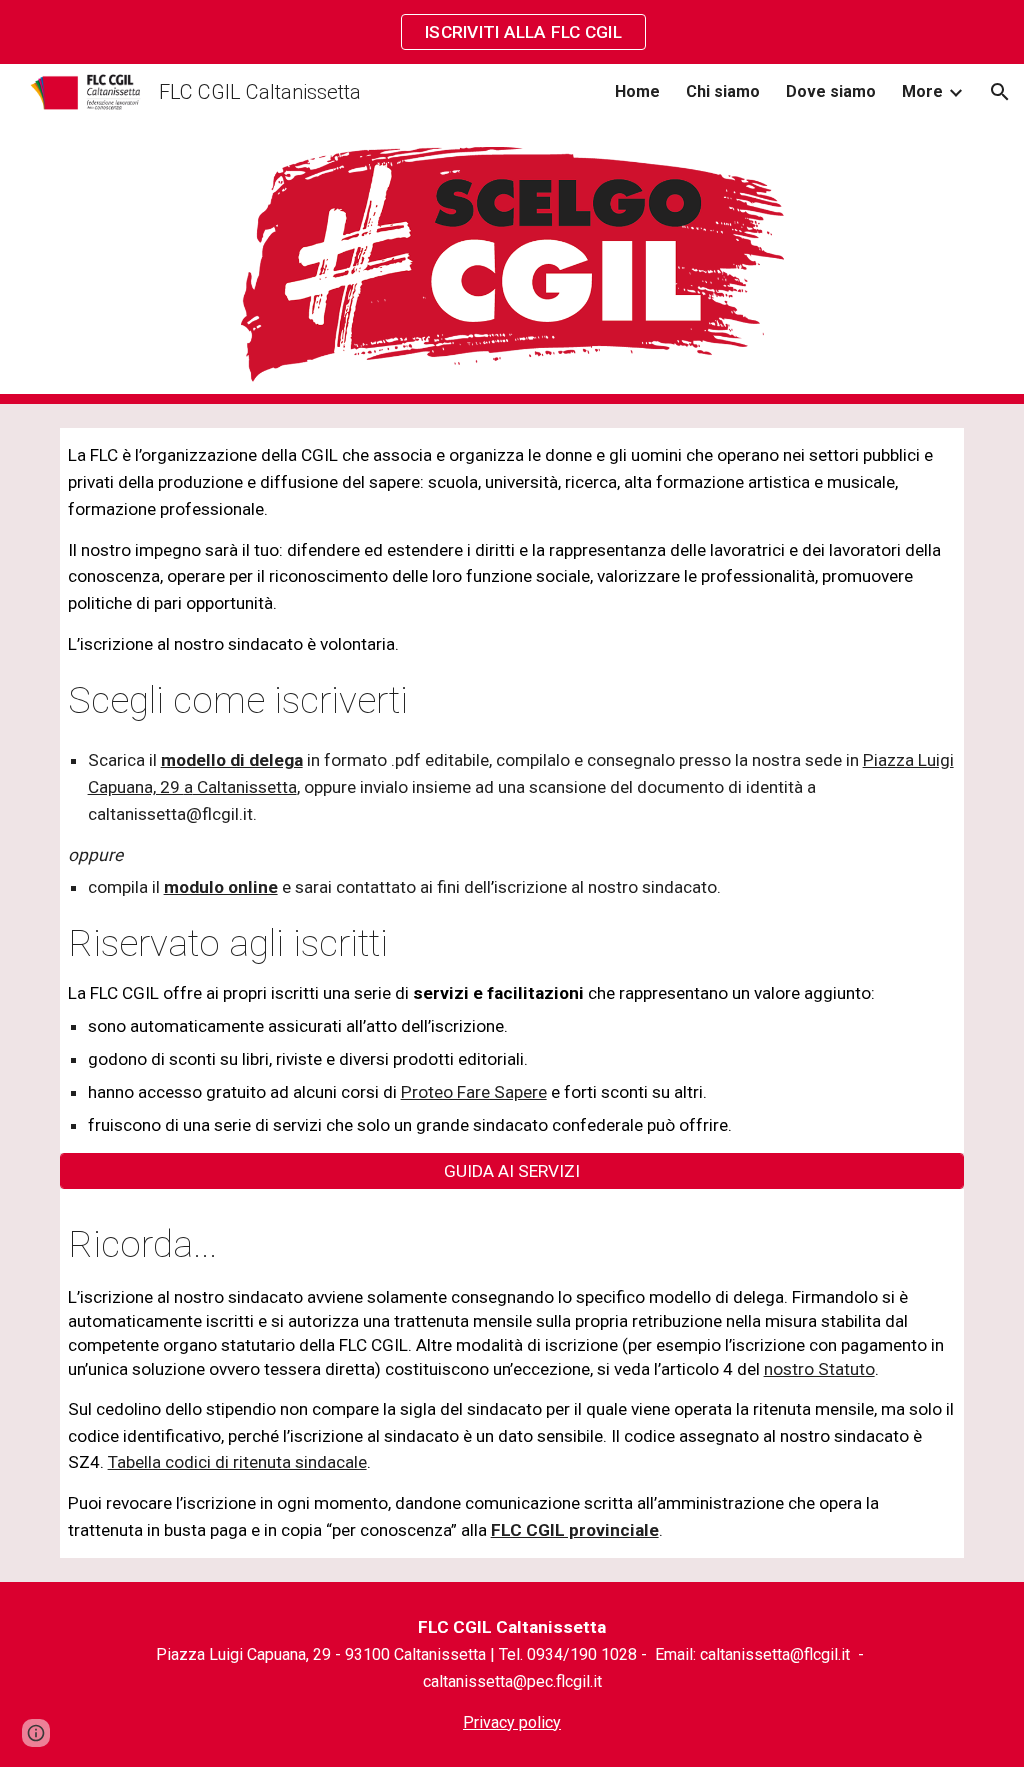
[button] (1000, 92)
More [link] (922, 91)
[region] (512, 32)
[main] (512, 790)
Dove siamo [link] (831, 91)
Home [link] (637, 91)
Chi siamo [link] (723, 91)
